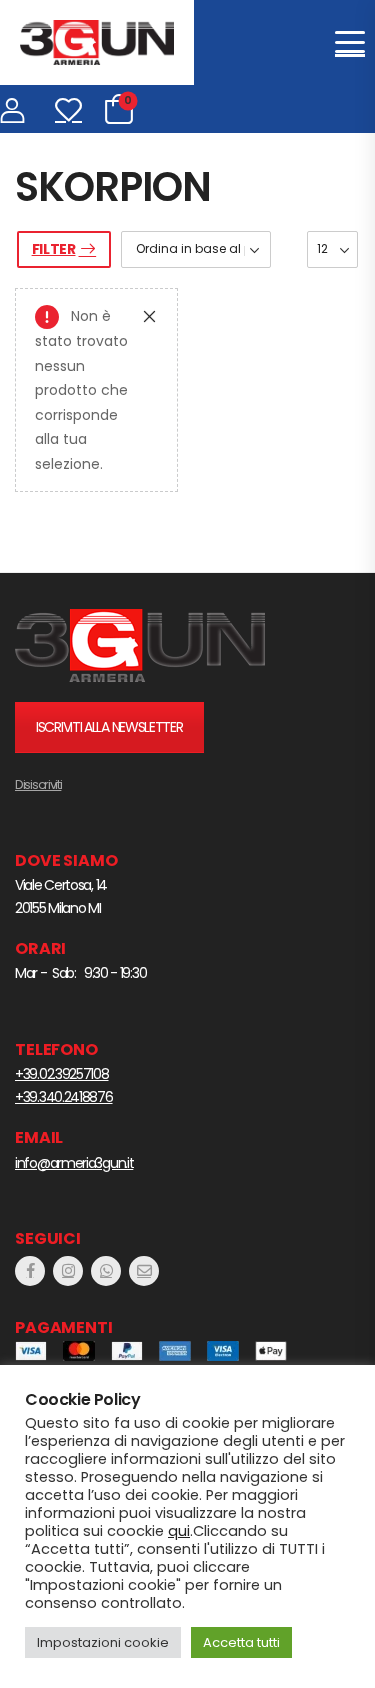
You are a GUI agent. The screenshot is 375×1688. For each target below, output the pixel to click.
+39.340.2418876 (64, 1097)
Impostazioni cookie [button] (103, 1642)
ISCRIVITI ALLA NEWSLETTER (109, 727)
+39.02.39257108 (62, 1074)
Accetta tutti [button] (241, 1642)
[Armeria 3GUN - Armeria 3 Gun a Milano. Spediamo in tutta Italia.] (97, 42)
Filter (54, 249)
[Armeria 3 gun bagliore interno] (140, 645)
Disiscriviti (38, 784)
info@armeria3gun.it (74, 1163)
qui (179, 1531)
